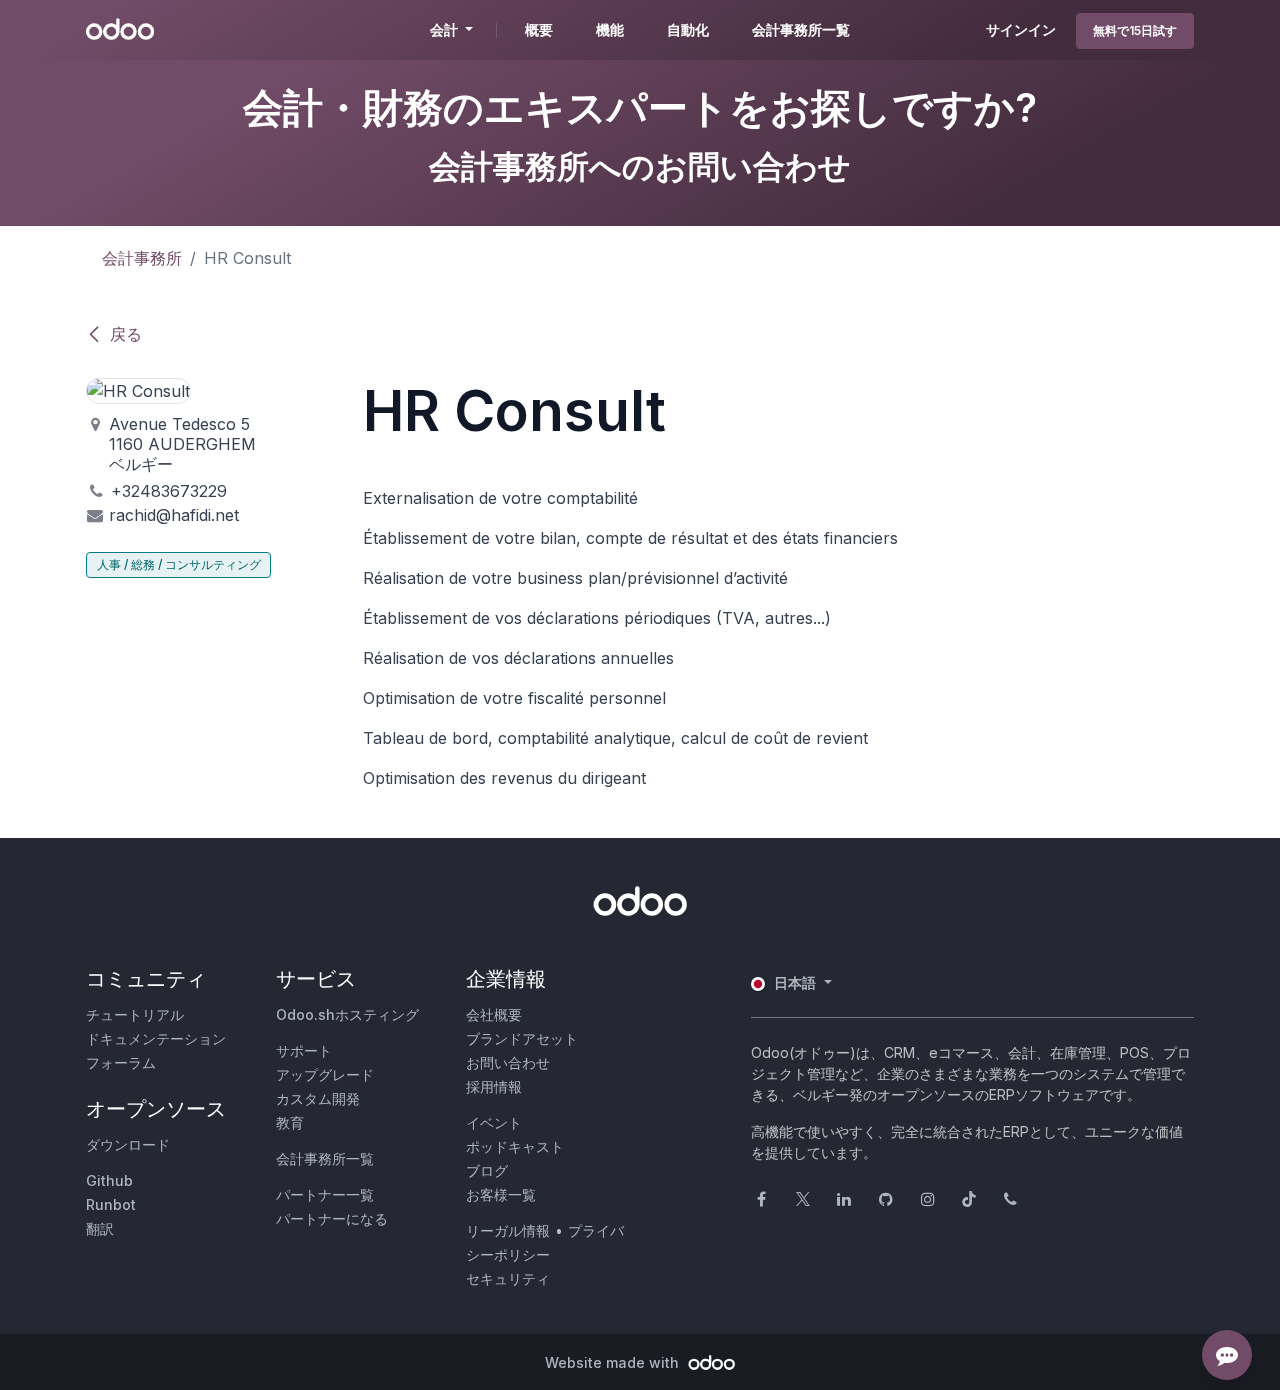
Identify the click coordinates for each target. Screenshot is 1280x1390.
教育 (290, 1122)
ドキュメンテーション (156, 1038)
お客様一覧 (501, 1194)
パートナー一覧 (325, 1194)
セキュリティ (508, 1278)
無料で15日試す (1135, 30)
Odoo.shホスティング (347, 1014)
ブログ (487, 1170)
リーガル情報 (508, 1230)
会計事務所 (142, 258)
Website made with (614, 1362)
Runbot (111, 1204)
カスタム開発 (318, 1098)
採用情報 (494, 1086)
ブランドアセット (522, 1038)
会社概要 (494, 1014)
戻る (126, 334)
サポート (304, 1050)
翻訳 (100, 1228)
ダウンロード (128, 1144)
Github (109, 1180)
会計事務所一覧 (325, 1158)
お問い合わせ (508, 1062)
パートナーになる (332, 1218)
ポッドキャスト (515, 1146)
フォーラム (121, 1062)
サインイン (1021, 29)
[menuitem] (539, 30)
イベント (494, 1122)
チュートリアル (135, 1014)
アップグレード (325, 1074)
